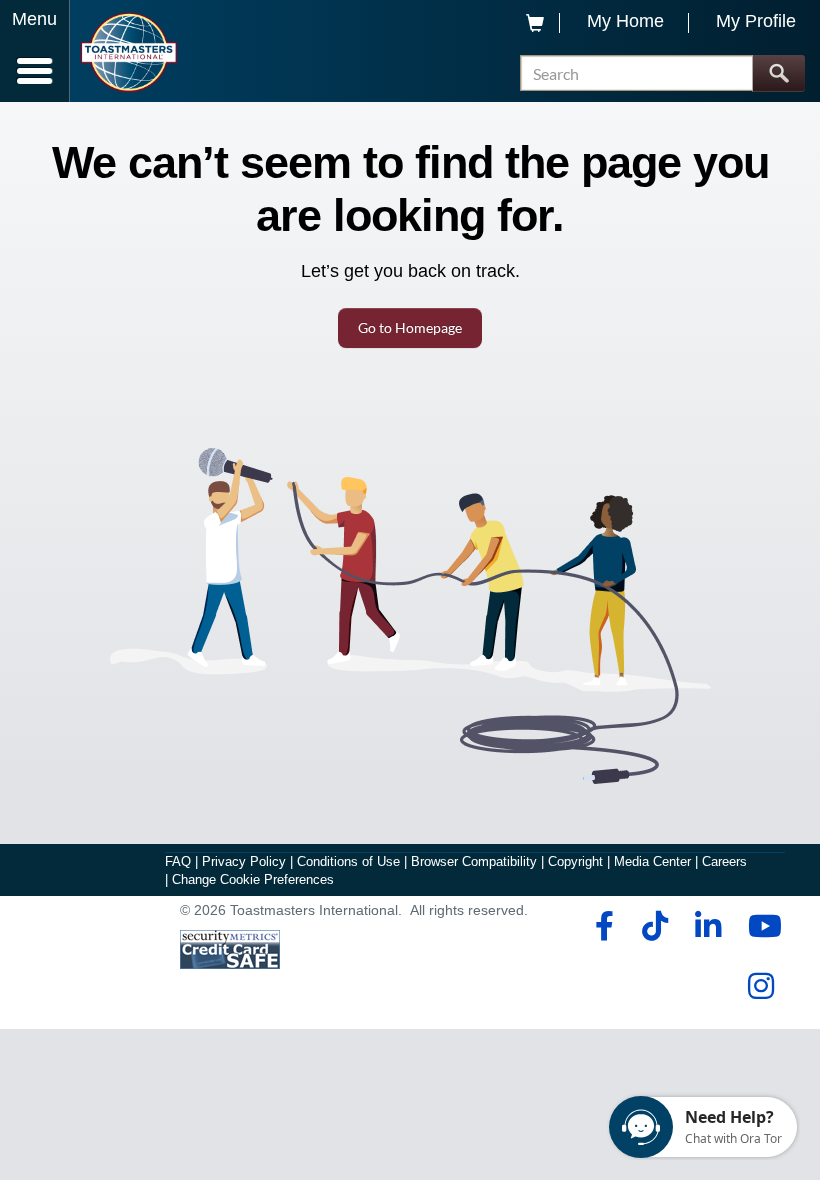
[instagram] (760, 986)
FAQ (178, 861)
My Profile (756, 21)
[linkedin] (707, 926)
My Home (625, 21)
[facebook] (601, 926)
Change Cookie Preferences (253, 879)
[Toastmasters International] (128, 52)
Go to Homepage (410, 327)
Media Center (652, 861)
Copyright (575, 861)
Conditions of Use (348, 861)
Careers (724, 861)
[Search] (778, 73)
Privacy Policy (244, 861)
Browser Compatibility (474, 861)
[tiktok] (654, 926)
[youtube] (760, 926)
